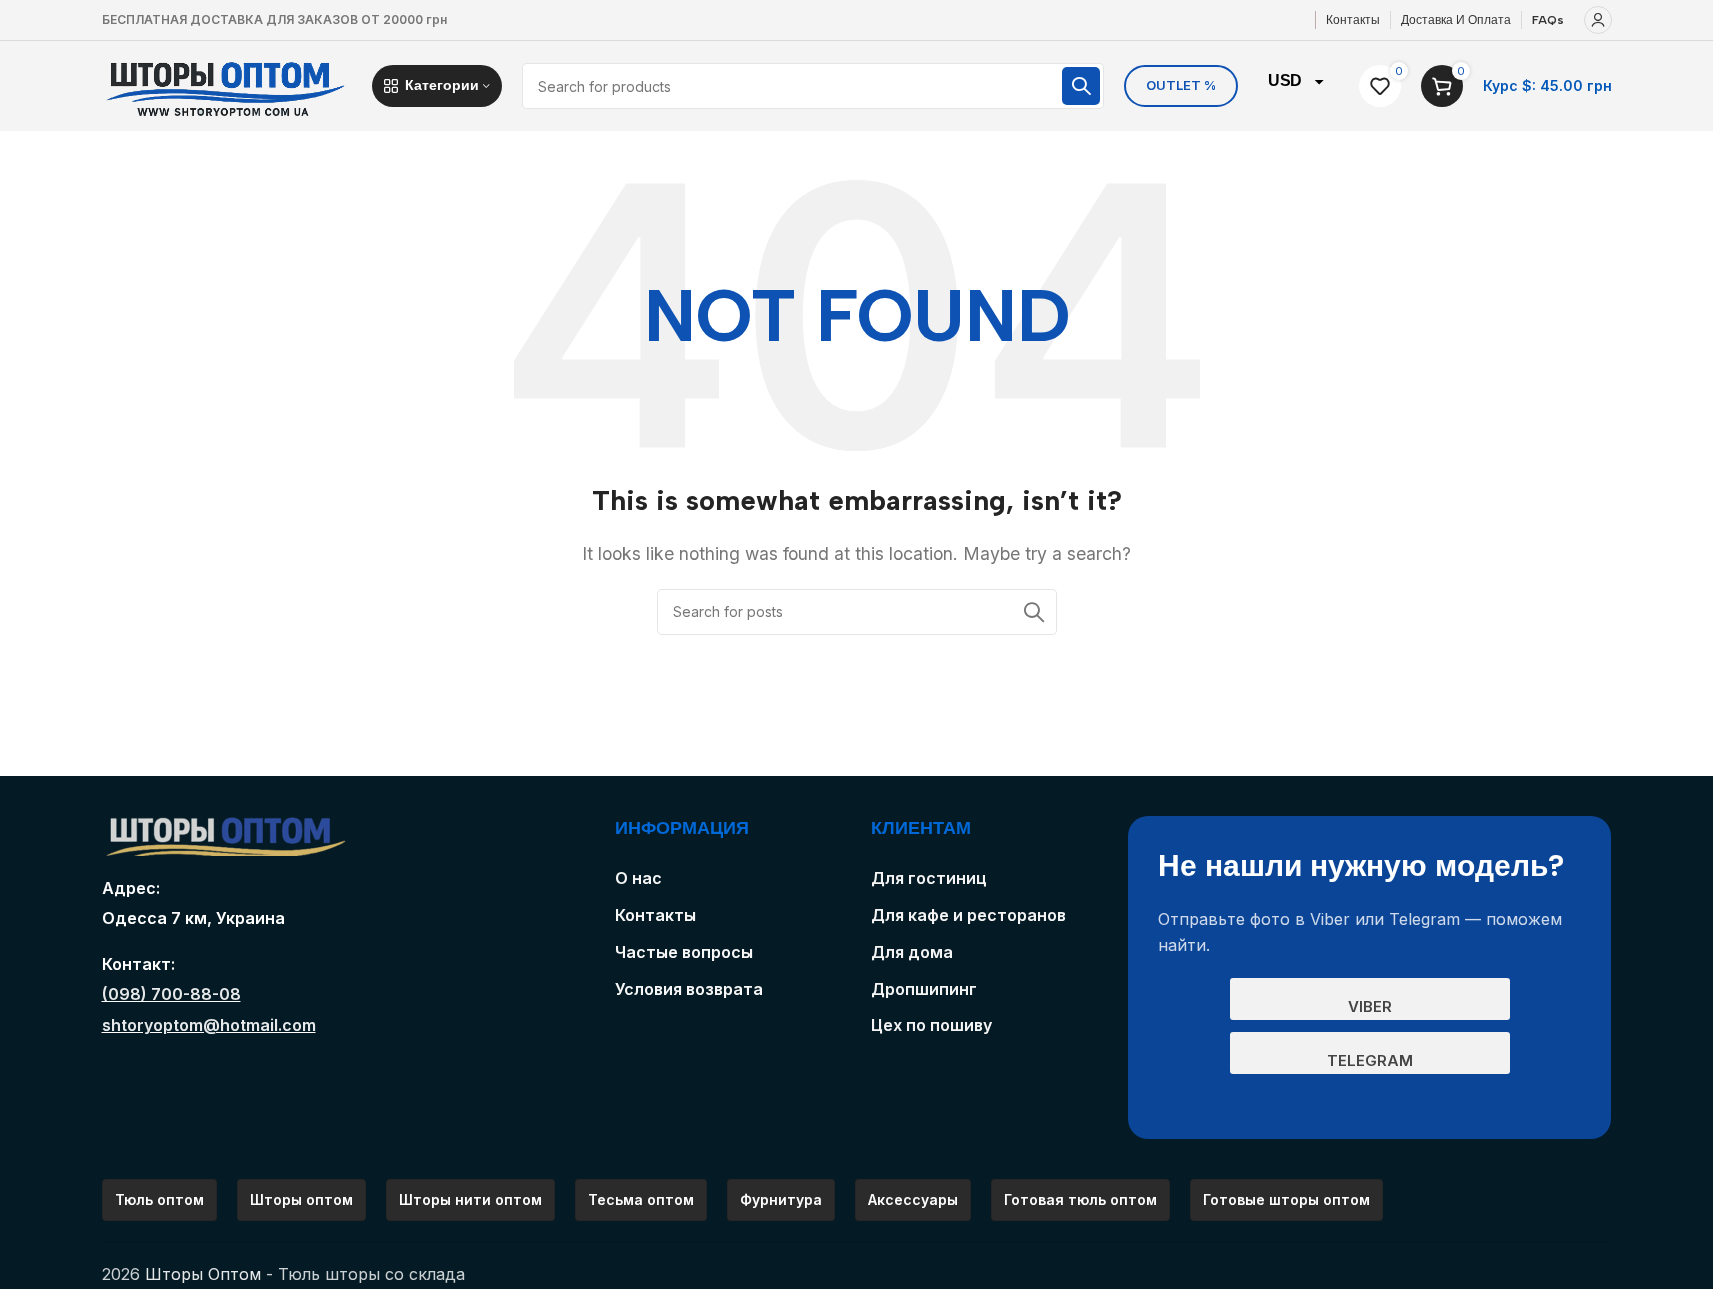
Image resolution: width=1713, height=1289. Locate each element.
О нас (638, 878)
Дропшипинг (924, 989)
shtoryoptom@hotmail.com (209, 1025)
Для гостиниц (929, 878)
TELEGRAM (1370, 1060)
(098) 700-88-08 (171, 994)
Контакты (655, 915)
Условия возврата (689, 989)
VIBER (1370, 1006)
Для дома (912, 952)
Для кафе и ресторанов (968, 915)
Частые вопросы (684, 952)
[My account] (1598, 20)
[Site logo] (227, 84)
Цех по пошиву (931, 1025)
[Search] (1081, 86)
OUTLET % (1181, 85)
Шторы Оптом (203, 1274)
